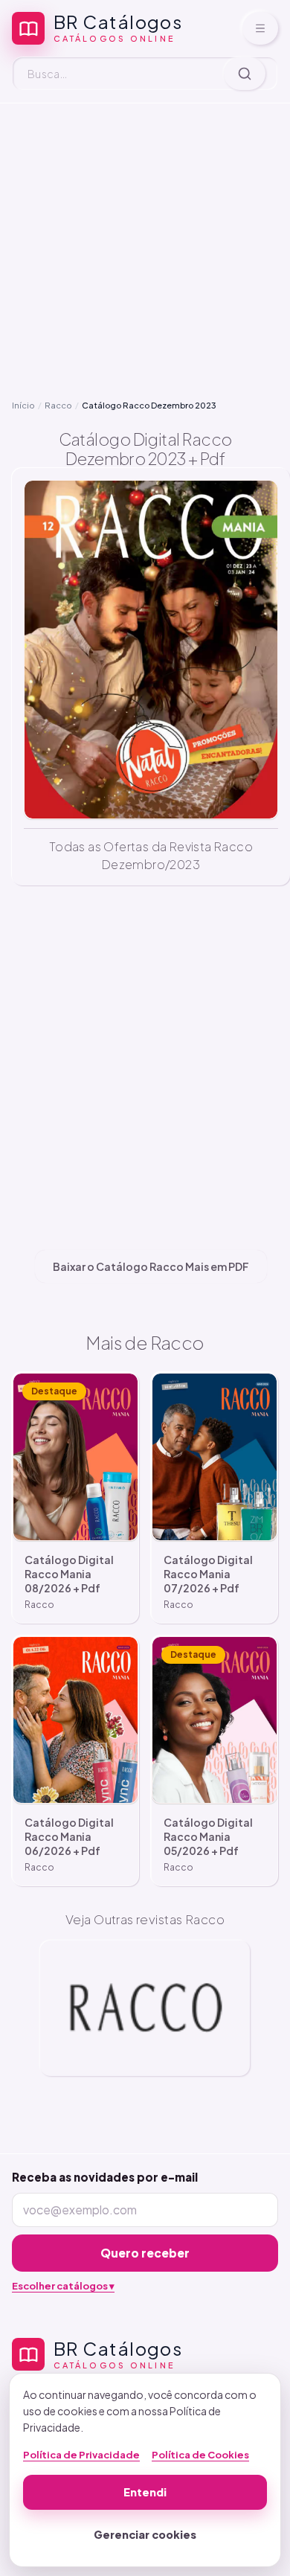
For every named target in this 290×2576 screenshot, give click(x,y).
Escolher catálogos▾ (63, 2286)
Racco (58, 405)
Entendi (145, 2492)
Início (23, 405)
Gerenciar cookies (145, 2534)
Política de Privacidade (81, 2455)
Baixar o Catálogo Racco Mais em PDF (151, 1266)
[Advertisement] (145, 251)
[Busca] (245, 74)
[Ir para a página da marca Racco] (145, 2008)
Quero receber (145, 2253)
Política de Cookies (200, 2455)
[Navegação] (260, 28)
